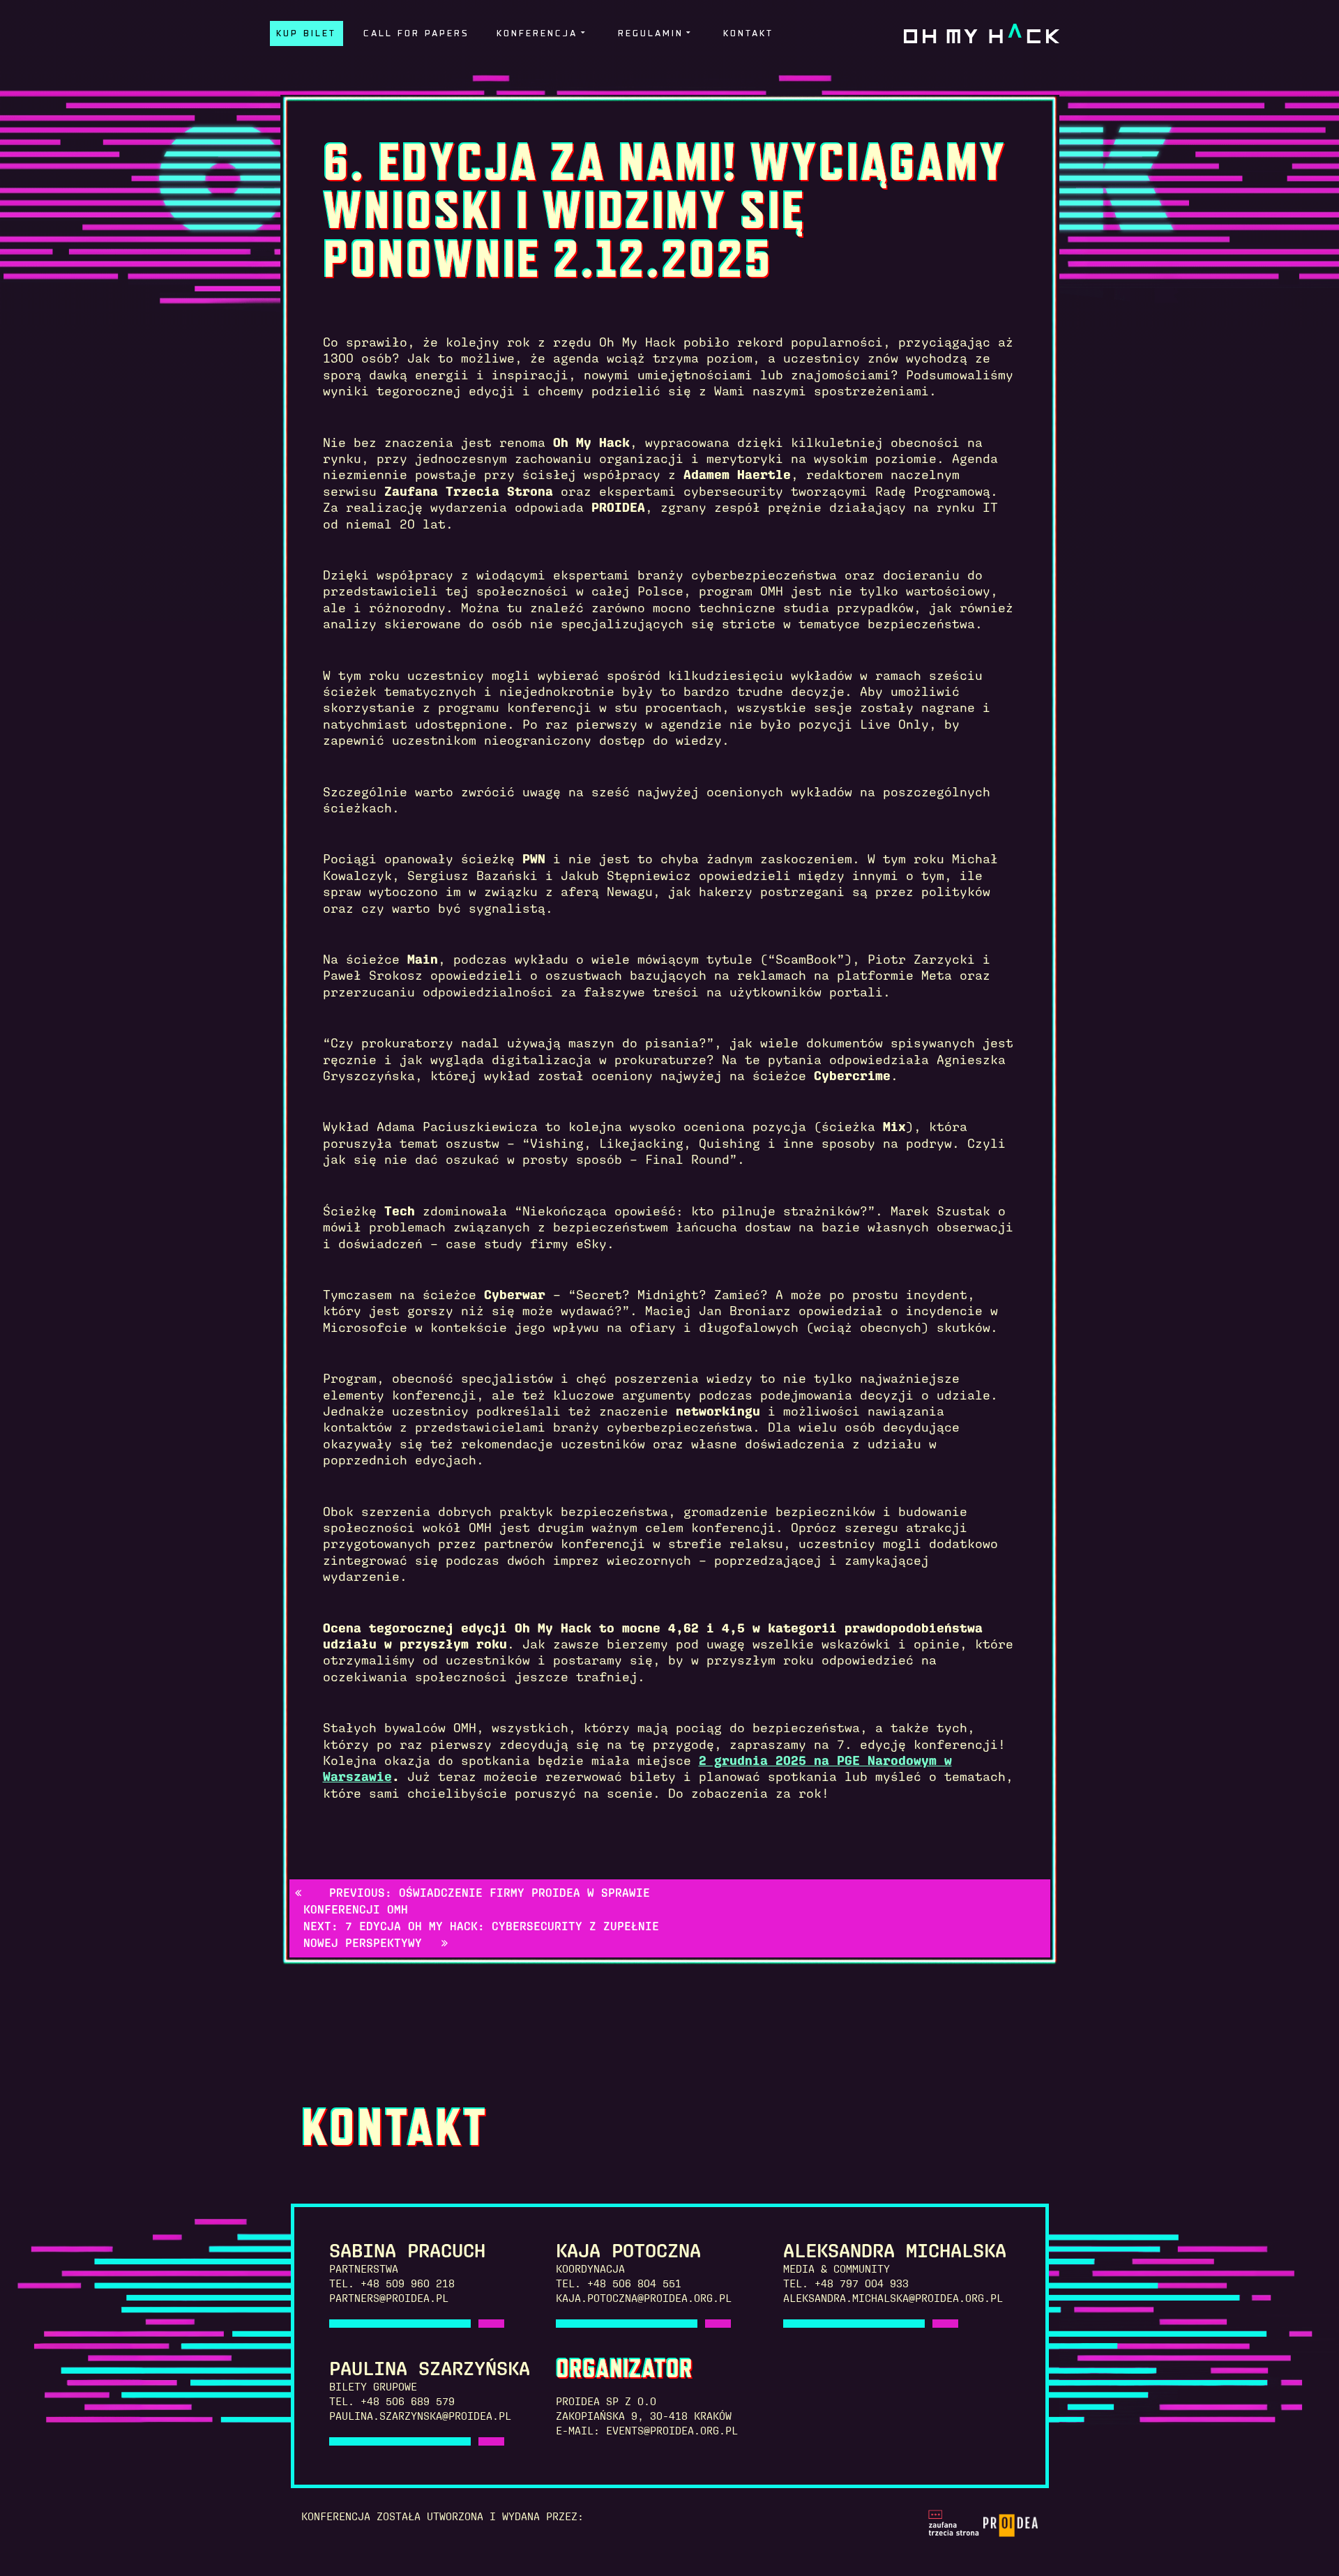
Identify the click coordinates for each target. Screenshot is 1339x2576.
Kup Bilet (306, 34)
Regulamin (651, 34)
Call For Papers (416, 34)
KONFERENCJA (537, 34)
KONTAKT (748, 34)
